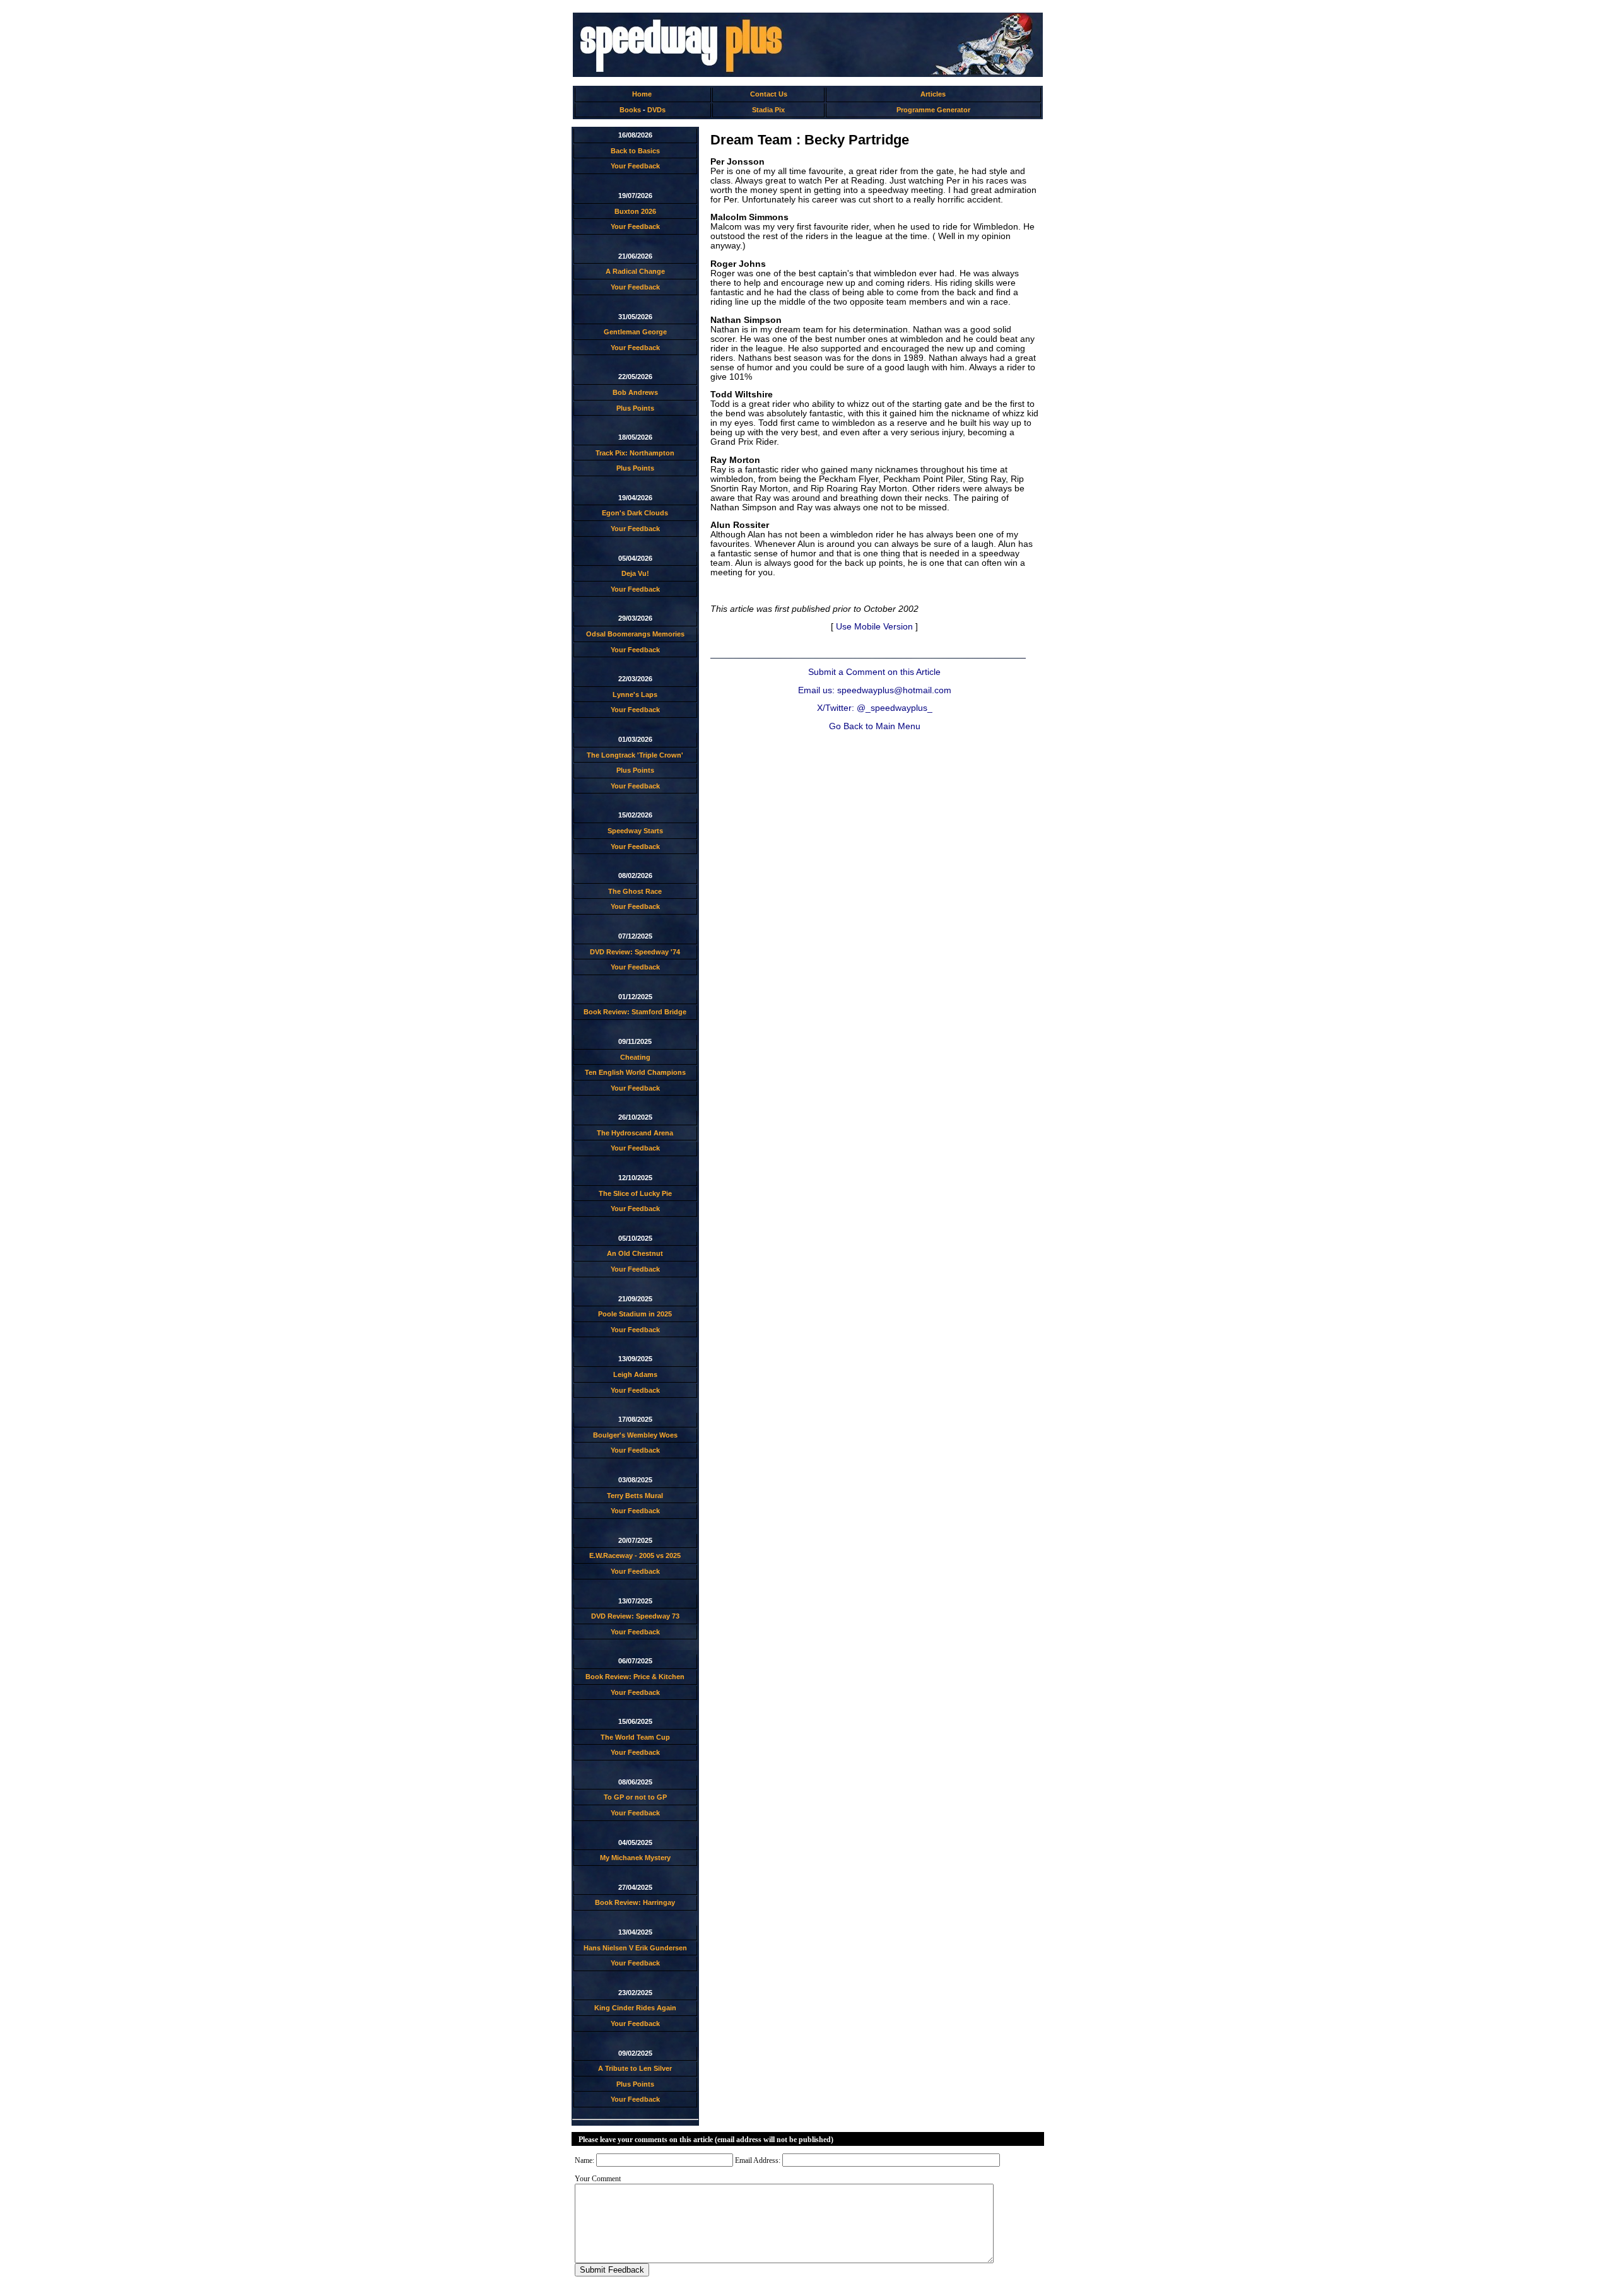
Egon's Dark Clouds (635, 513)
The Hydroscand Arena (635, 1133)
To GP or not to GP (635, 1797)
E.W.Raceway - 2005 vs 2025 (635, 1555)
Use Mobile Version (874, 627)
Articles (933, 94)
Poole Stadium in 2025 (635, 1314)
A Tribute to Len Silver (635, 2068)
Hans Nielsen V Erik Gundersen (635, 1948)
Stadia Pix (768, 110)
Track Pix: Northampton (635, 453)
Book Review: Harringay (635, 1902)
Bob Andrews (635, 392)
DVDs (656, 110)
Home (642, 94)
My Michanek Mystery (635, 1858)
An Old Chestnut (635, 1253)
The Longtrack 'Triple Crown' (635, 755)
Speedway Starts (635, 831)
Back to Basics (635, 151)
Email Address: (758, 2160)
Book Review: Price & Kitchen (635, 1677)
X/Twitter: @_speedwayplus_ (875, 708)
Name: (584, 2160)
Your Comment (598, 2179)
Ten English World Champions (635, 1072)
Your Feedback (635, 166)
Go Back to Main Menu (875, 726)
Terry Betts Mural (635, 1496)
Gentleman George (635, 332)
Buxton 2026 (635, 211)
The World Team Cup (635, 1737)
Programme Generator (933, 110)
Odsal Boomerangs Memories (635, 634)
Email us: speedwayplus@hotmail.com (875, 690)
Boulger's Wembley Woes (635, 1435)
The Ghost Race (635, 891)
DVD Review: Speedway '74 (635, 952)
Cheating (635, 1057)
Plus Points (635, 408)
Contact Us (769, 94)
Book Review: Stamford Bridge (635, 1012)
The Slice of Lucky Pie (635, 1193)
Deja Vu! (635, 573)
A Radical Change (635, 271)
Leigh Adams (635, 1374)
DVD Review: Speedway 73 (635, 1616)
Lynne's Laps (635, 694)
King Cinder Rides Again (635, 2008)
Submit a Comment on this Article (874, 672)
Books (630, 110)
